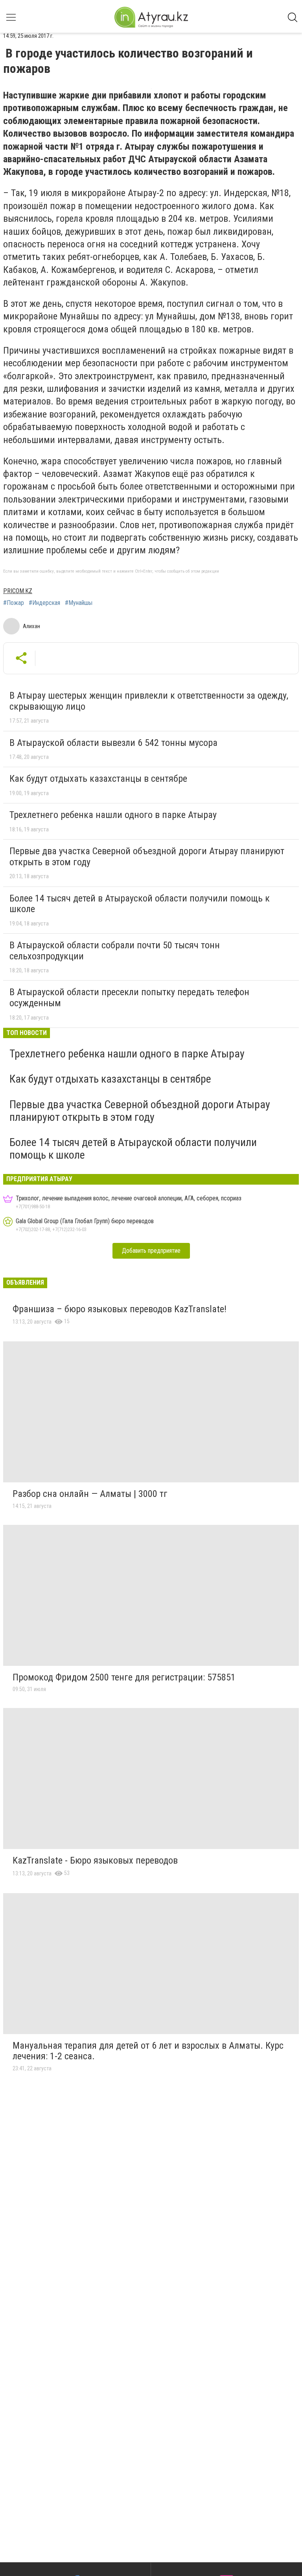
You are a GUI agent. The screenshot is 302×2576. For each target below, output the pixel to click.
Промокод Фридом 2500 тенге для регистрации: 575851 (124, 1677)
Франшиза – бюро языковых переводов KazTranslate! (120, 1309)
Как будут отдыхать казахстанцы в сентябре (98, 779)
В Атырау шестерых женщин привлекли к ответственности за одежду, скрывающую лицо (149, 701)
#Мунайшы (79, 603)
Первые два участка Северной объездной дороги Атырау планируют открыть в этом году (147, 857)
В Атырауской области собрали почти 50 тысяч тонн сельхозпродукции (115, 951)
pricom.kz (18, 591)
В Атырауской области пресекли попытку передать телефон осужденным (129, 998)
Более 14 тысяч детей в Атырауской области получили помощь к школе (140, 904)
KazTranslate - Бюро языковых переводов (95, 1860)
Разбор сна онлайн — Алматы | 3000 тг (90, 1494)
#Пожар (14, 603)
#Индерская (44, 603)
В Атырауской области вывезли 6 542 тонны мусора (113, 743)
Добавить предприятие (151, 1251)
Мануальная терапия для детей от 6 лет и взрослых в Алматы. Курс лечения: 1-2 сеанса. (148, 2051)
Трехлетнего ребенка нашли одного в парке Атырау (113, 815)
